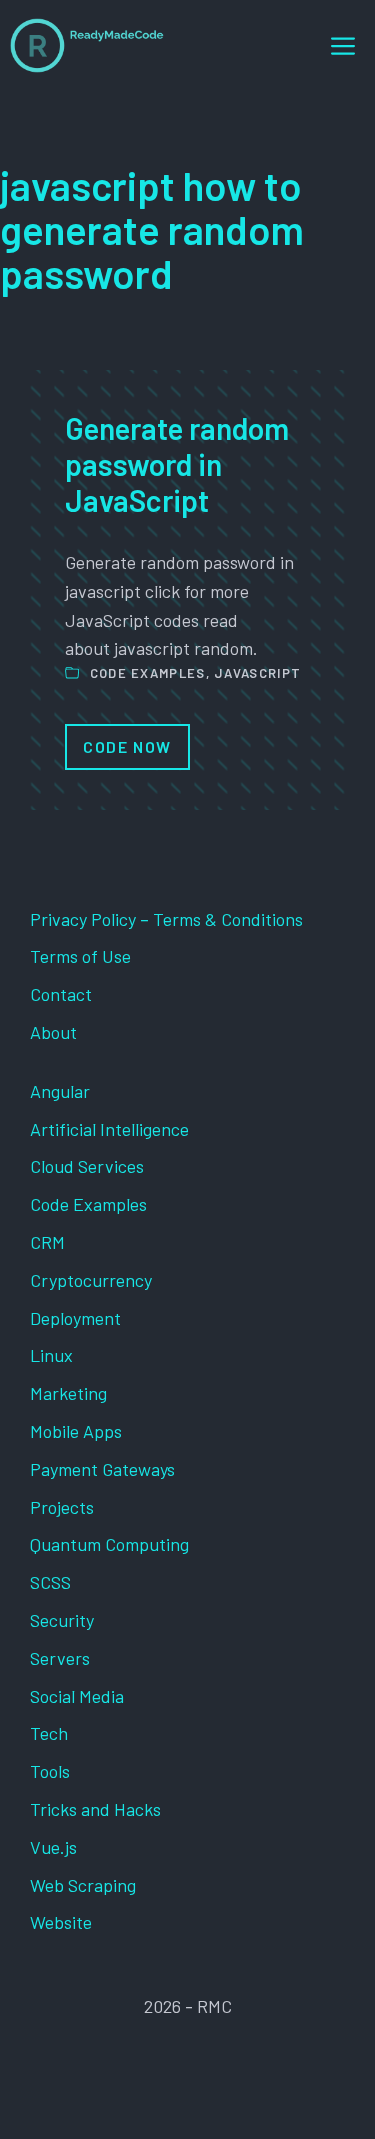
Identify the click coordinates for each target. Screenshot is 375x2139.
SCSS (50, 1582)
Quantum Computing (109, 1544)
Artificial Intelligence (109, 1129)
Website (61, 1922)
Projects (62, 1507)
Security (62, 1620)
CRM (47, 1242)
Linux (51, 1355)
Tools (50, 1771)
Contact (61, 994)
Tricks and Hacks (95, 1809)
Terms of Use (80, 956)
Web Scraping (83, 1885)
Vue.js (53, 1847)
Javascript (257, 673)
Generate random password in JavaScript (177, 464)
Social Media (77, 1696)
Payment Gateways (102, 1469)
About (53, 1032)
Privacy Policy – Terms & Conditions (166, 919)
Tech (49, 1733)
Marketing (68, 1393)
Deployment (75, 1318)
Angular (60, 1091)
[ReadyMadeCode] (87, 45)
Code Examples (148, 673)
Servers (60, 1658)
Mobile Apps (76, 1431)
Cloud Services (87, 1166)
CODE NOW (127, 746)
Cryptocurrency (91, 1280)
